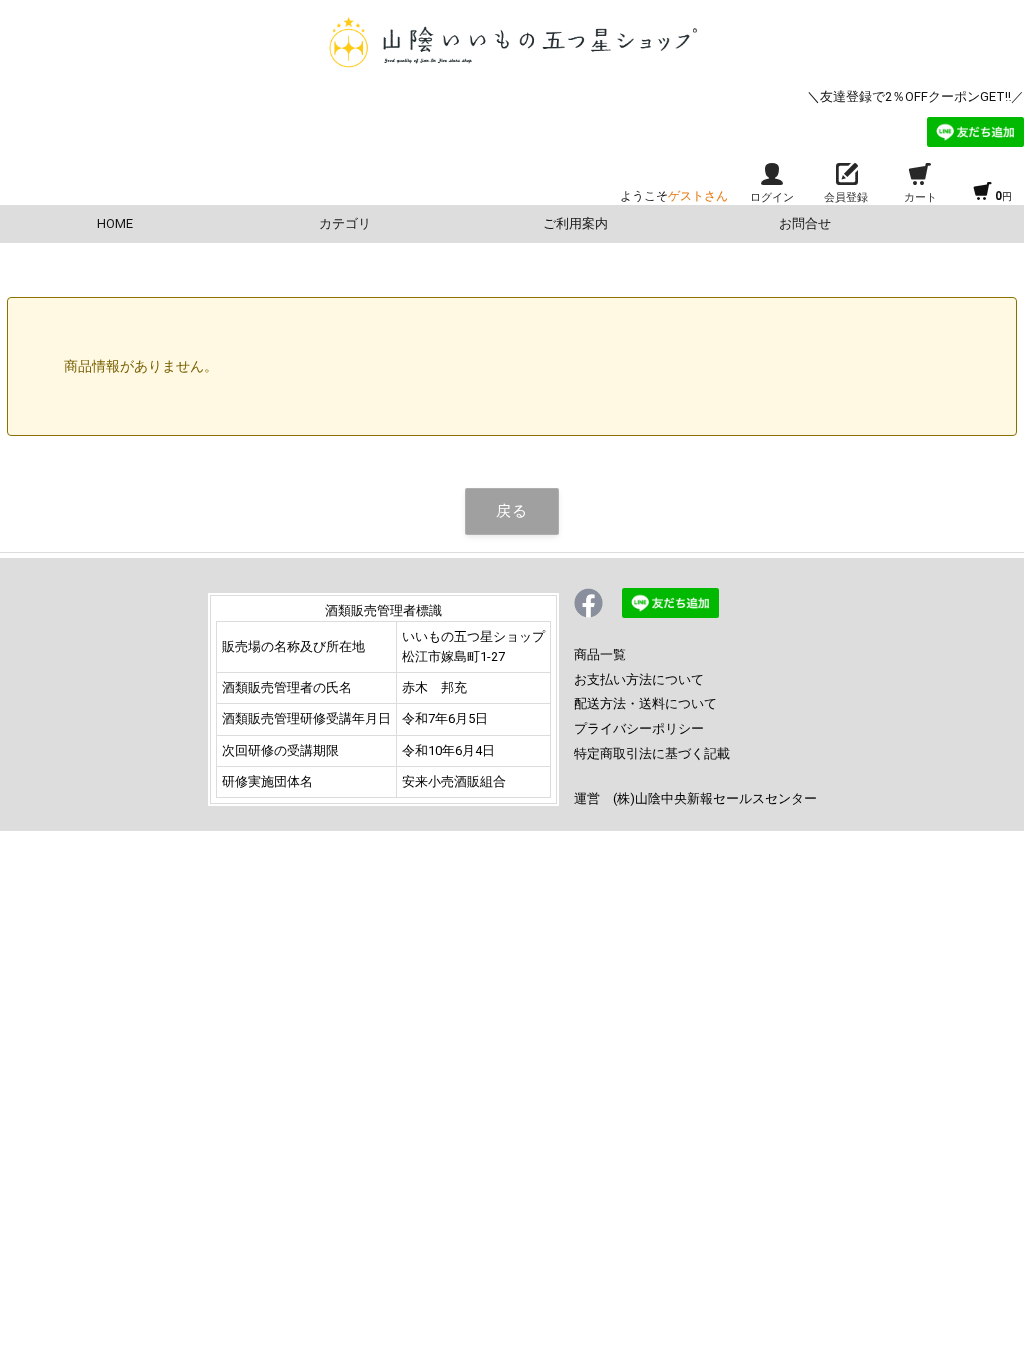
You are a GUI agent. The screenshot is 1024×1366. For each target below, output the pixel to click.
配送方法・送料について (645, 703)
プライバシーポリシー (639, 728)
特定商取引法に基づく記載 (652, 753)
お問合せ (805, 223)
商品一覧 (600, 654)
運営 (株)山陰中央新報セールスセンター (695, 798)
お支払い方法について (639, 679)
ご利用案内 (575, 223)
